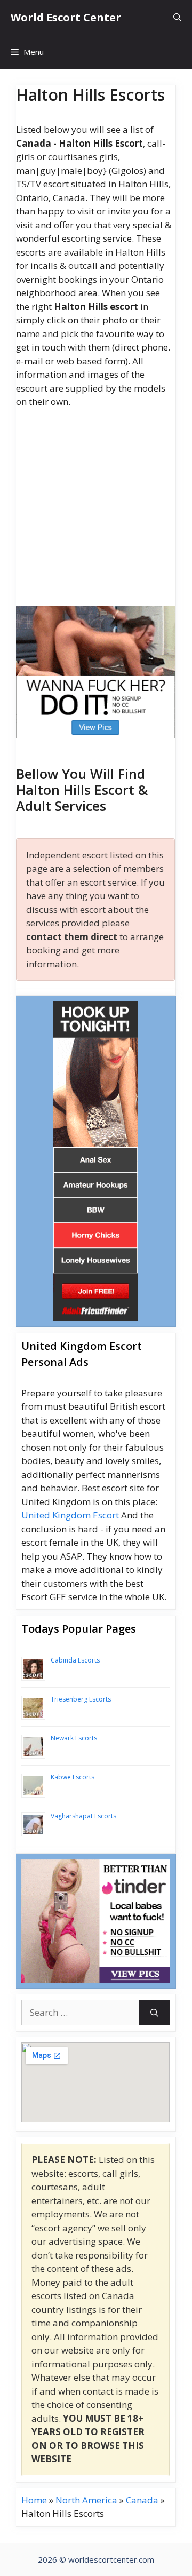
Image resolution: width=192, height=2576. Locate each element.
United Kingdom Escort (70, 1515)
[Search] (154, 2013)
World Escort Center (66, 17)
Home (34, 2500)
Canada (142, 2500)
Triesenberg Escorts (81, 1699)
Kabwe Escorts (73, 1777)
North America (86, 2500)
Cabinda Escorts (75, 1660)
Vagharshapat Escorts (83, 1816)
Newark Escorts (74, 1738)
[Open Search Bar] (177, 17)
